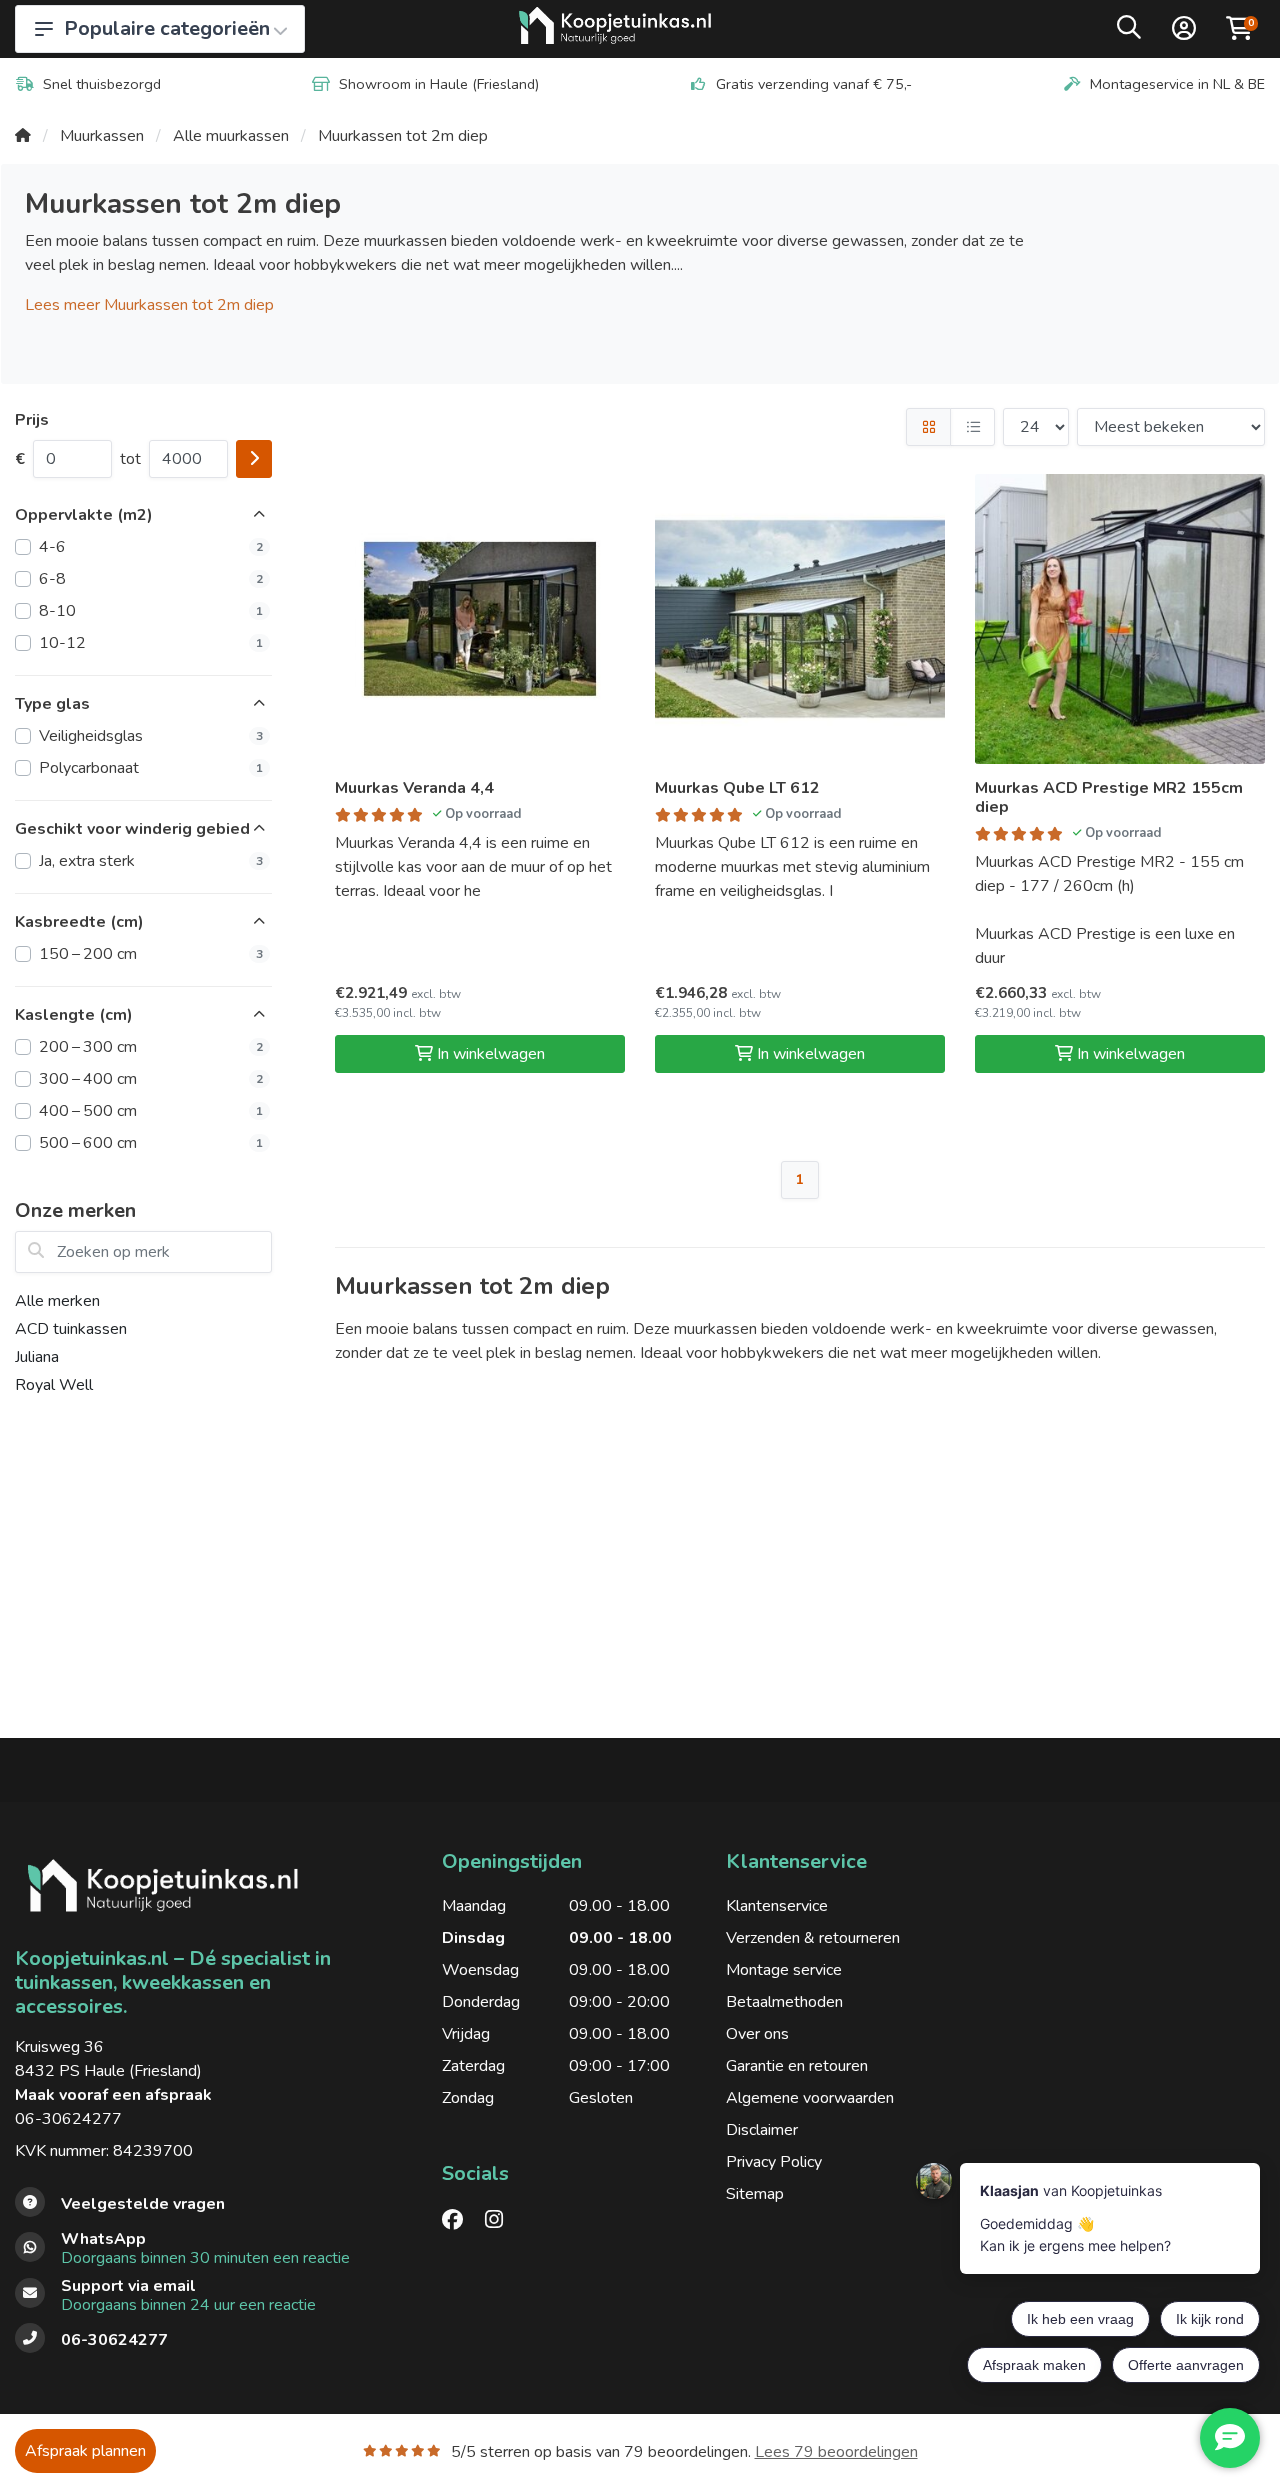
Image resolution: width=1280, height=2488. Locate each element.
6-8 (151, 579)
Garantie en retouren (797, 2066)
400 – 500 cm (151, 1111)
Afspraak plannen (85, 2451)
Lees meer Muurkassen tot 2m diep (149, 305)
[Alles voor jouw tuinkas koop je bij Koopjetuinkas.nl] (615, 29)
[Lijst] (972, 427)
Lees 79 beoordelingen (836, 2452)
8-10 (151, 611)
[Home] (23, 136)
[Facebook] (460, 2220)
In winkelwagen (491, 1054)
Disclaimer (762, 2130)
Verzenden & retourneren (813, 1938)
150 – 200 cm (151, 954)
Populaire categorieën (167, 28)
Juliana (37, 1357)
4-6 (151, 547)
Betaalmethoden (784, 2002)
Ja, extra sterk (151, 861)
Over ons (757, 2034)
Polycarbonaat (151, 768)
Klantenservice (777, 1906)
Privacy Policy (774, 2162)
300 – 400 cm (151, 1079)
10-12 (151, 643)
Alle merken (57, 1301)
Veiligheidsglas (151, 736)
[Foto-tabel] (928, 427)
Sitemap (755, 2194)
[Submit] (254, 459)
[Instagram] (502, 2220)
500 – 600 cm (151, 1143)
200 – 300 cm (151, 1047)
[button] (1129, 32)
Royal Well (54, 1385)
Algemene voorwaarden (810, 2098)
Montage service (784, 1970)
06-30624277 (68, 2119)
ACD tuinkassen (71, 1329)
